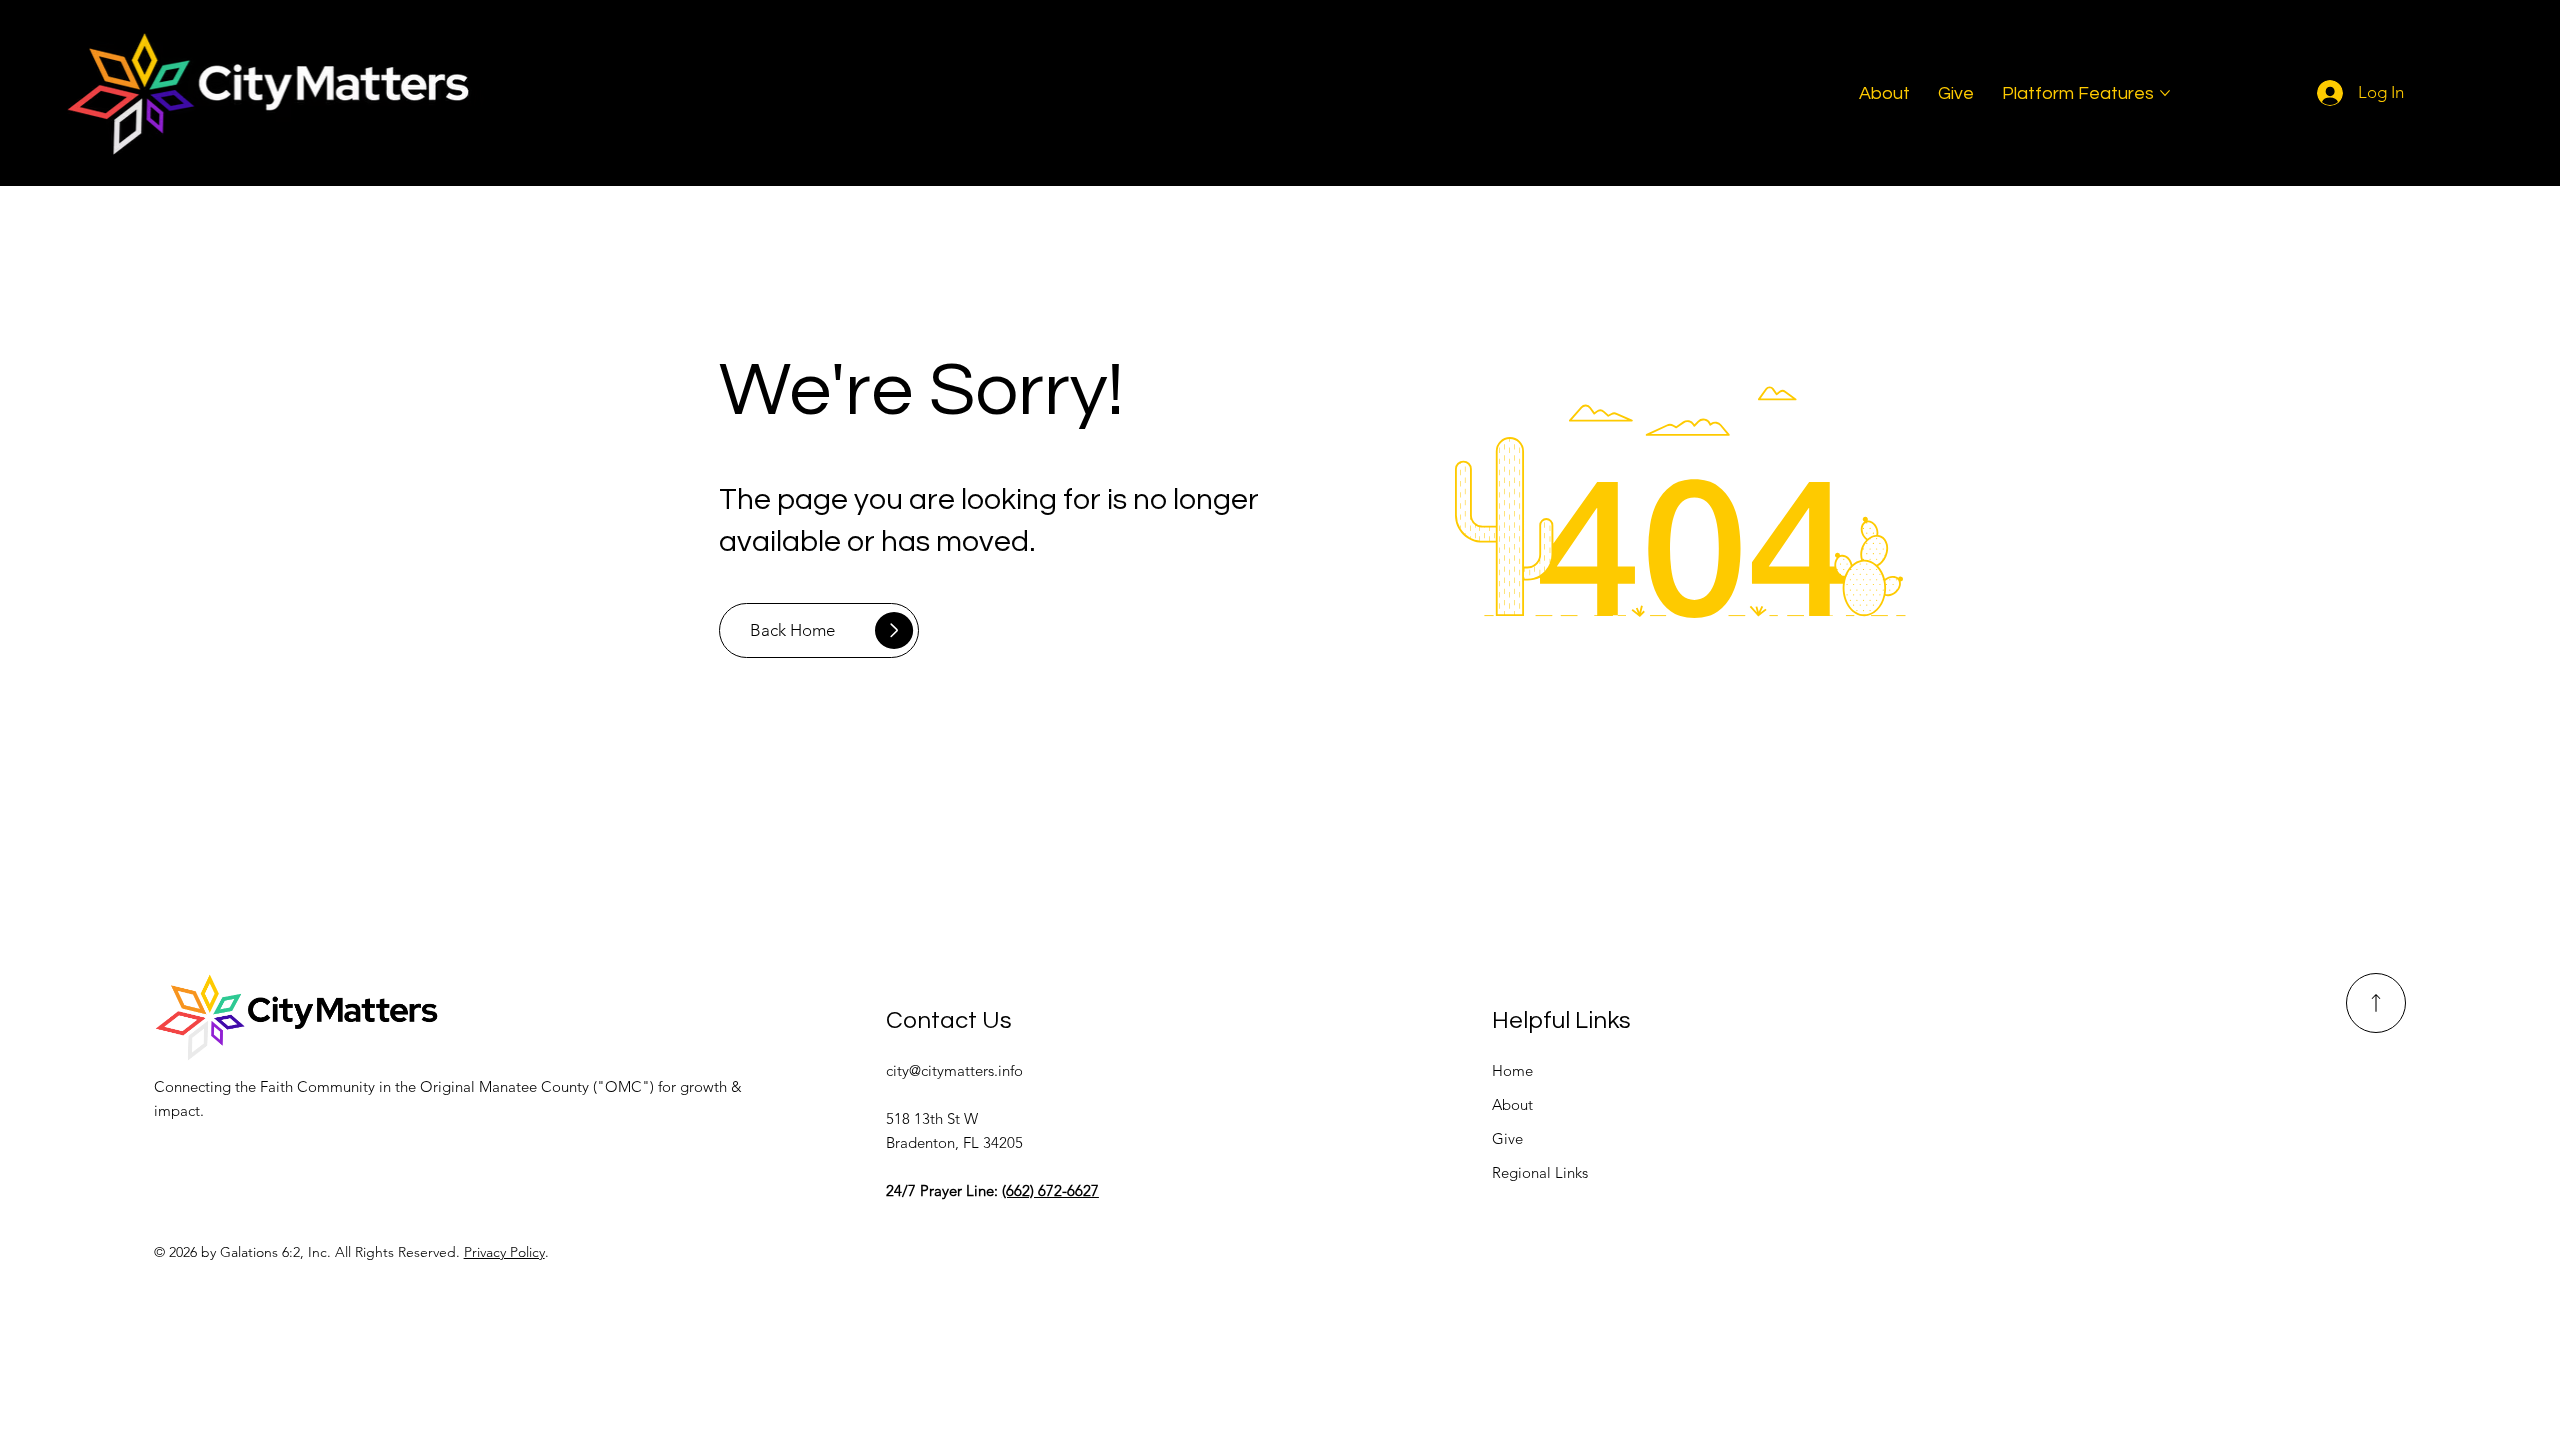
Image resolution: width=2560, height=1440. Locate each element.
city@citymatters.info (954, 1070)
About (1512, 1104)
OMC (623, 1086)
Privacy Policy (504, 1252)
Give (1507, 1138)
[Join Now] (2376, 1003)
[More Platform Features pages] (2165, 93)
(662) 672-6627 (1050, 1190)
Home (1512, 1070)
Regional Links (1540, 1172)
